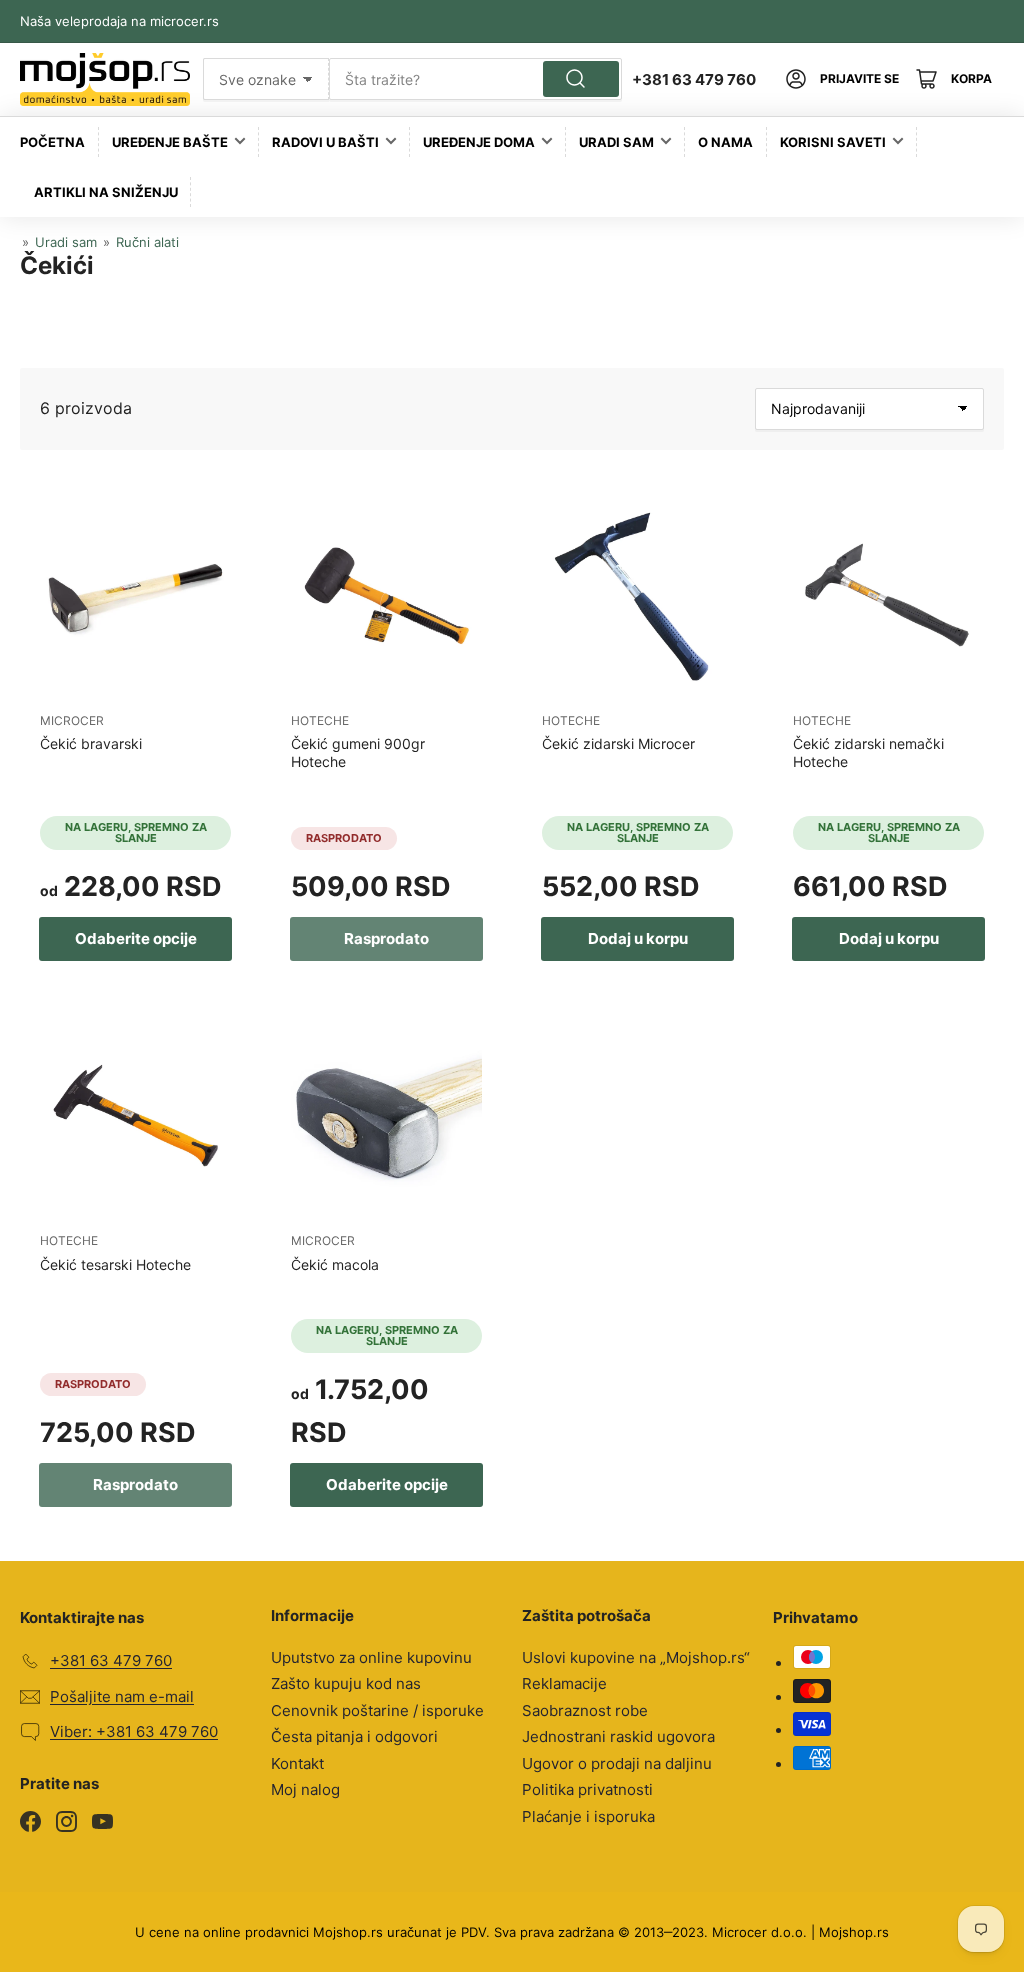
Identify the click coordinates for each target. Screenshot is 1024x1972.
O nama (725, 142)
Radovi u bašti (325, 142)
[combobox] (475, 79)
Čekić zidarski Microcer (618, 743)
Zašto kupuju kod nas (346, 1683)
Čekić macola (335, 1264)
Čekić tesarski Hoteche (115, 1264)
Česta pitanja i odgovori (354, 1736)
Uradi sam (616, 142)
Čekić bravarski (91, 743)
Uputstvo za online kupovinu (371, 1657)
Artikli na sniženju (106, 192)
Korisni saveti (833, 142)
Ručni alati (147, 242)
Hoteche (320, 720)
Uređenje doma (479, 142)
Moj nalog (305, 1789)
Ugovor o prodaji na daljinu (617, 1763)
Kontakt (297, 1763)
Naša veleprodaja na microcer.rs (119, 21)
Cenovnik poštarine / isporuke (377, 1710)
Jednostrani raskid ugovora (618, 1736)
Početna (52, 142)
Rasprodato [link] (386, 938)
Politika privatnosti (587, 1789)
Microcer (72, 720)
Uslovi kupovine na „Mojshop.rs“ (636, 1657)
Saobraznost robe (585, 1710)
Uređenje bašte (170, 142)
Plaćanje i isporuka (588, 1816)
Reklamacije (564, 1683)
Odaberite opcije (136, 938)
